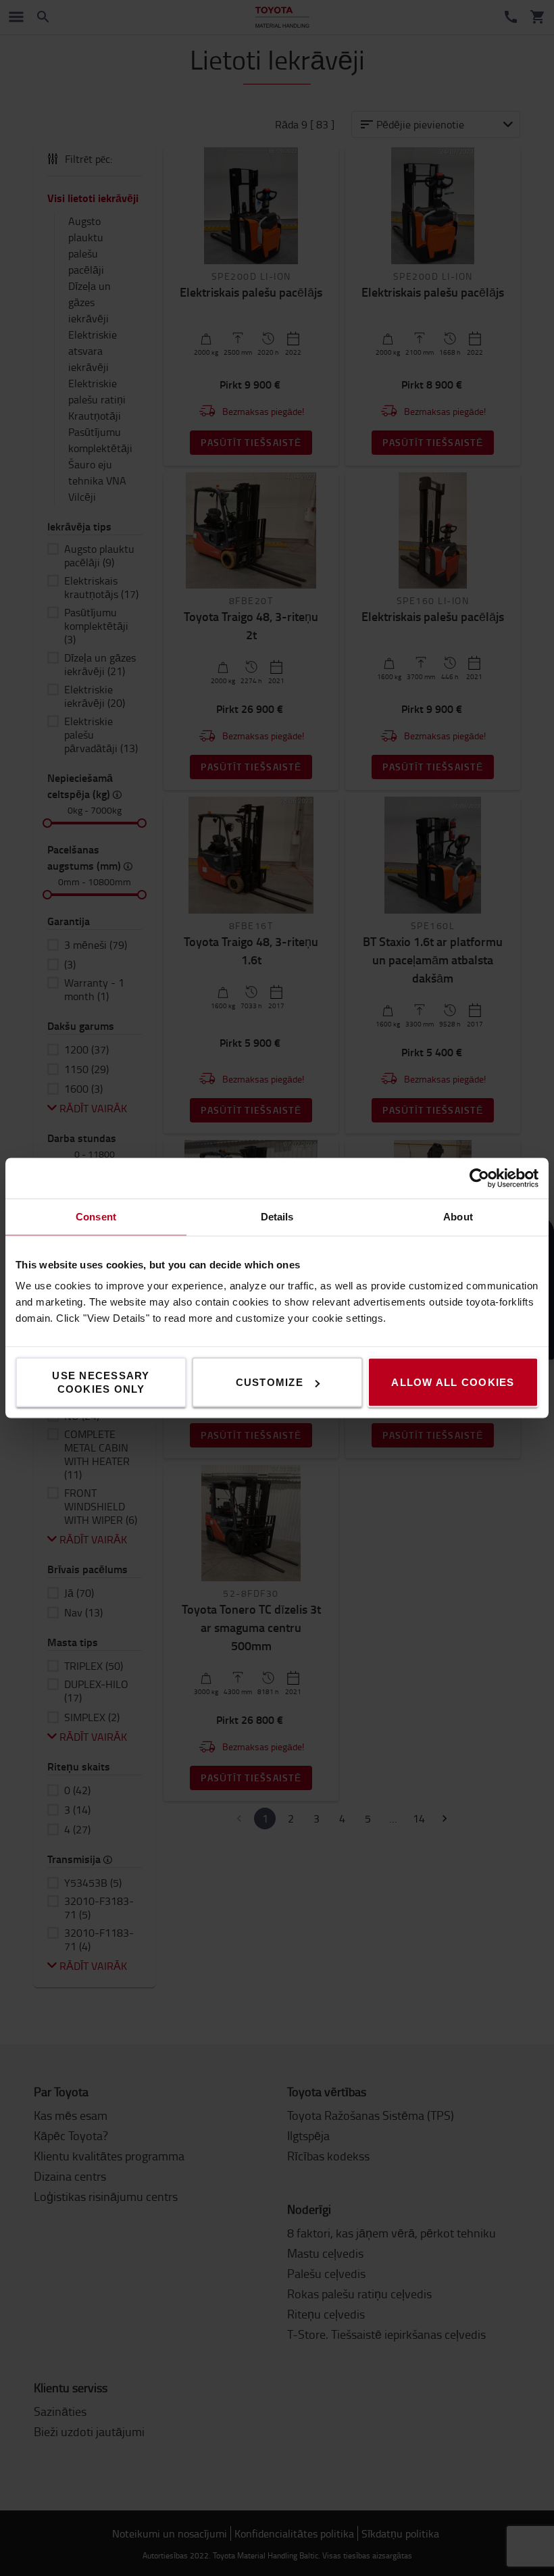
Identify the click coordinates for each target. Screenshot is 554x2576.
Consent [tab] (96, 1217)
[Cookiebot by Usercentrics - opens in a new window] (479, 1179)
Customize (270, 1382)
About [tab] (458, 1217)
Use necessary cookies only (101, 1382)
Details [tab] (277, 1217)
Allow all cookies (453, 1382)
